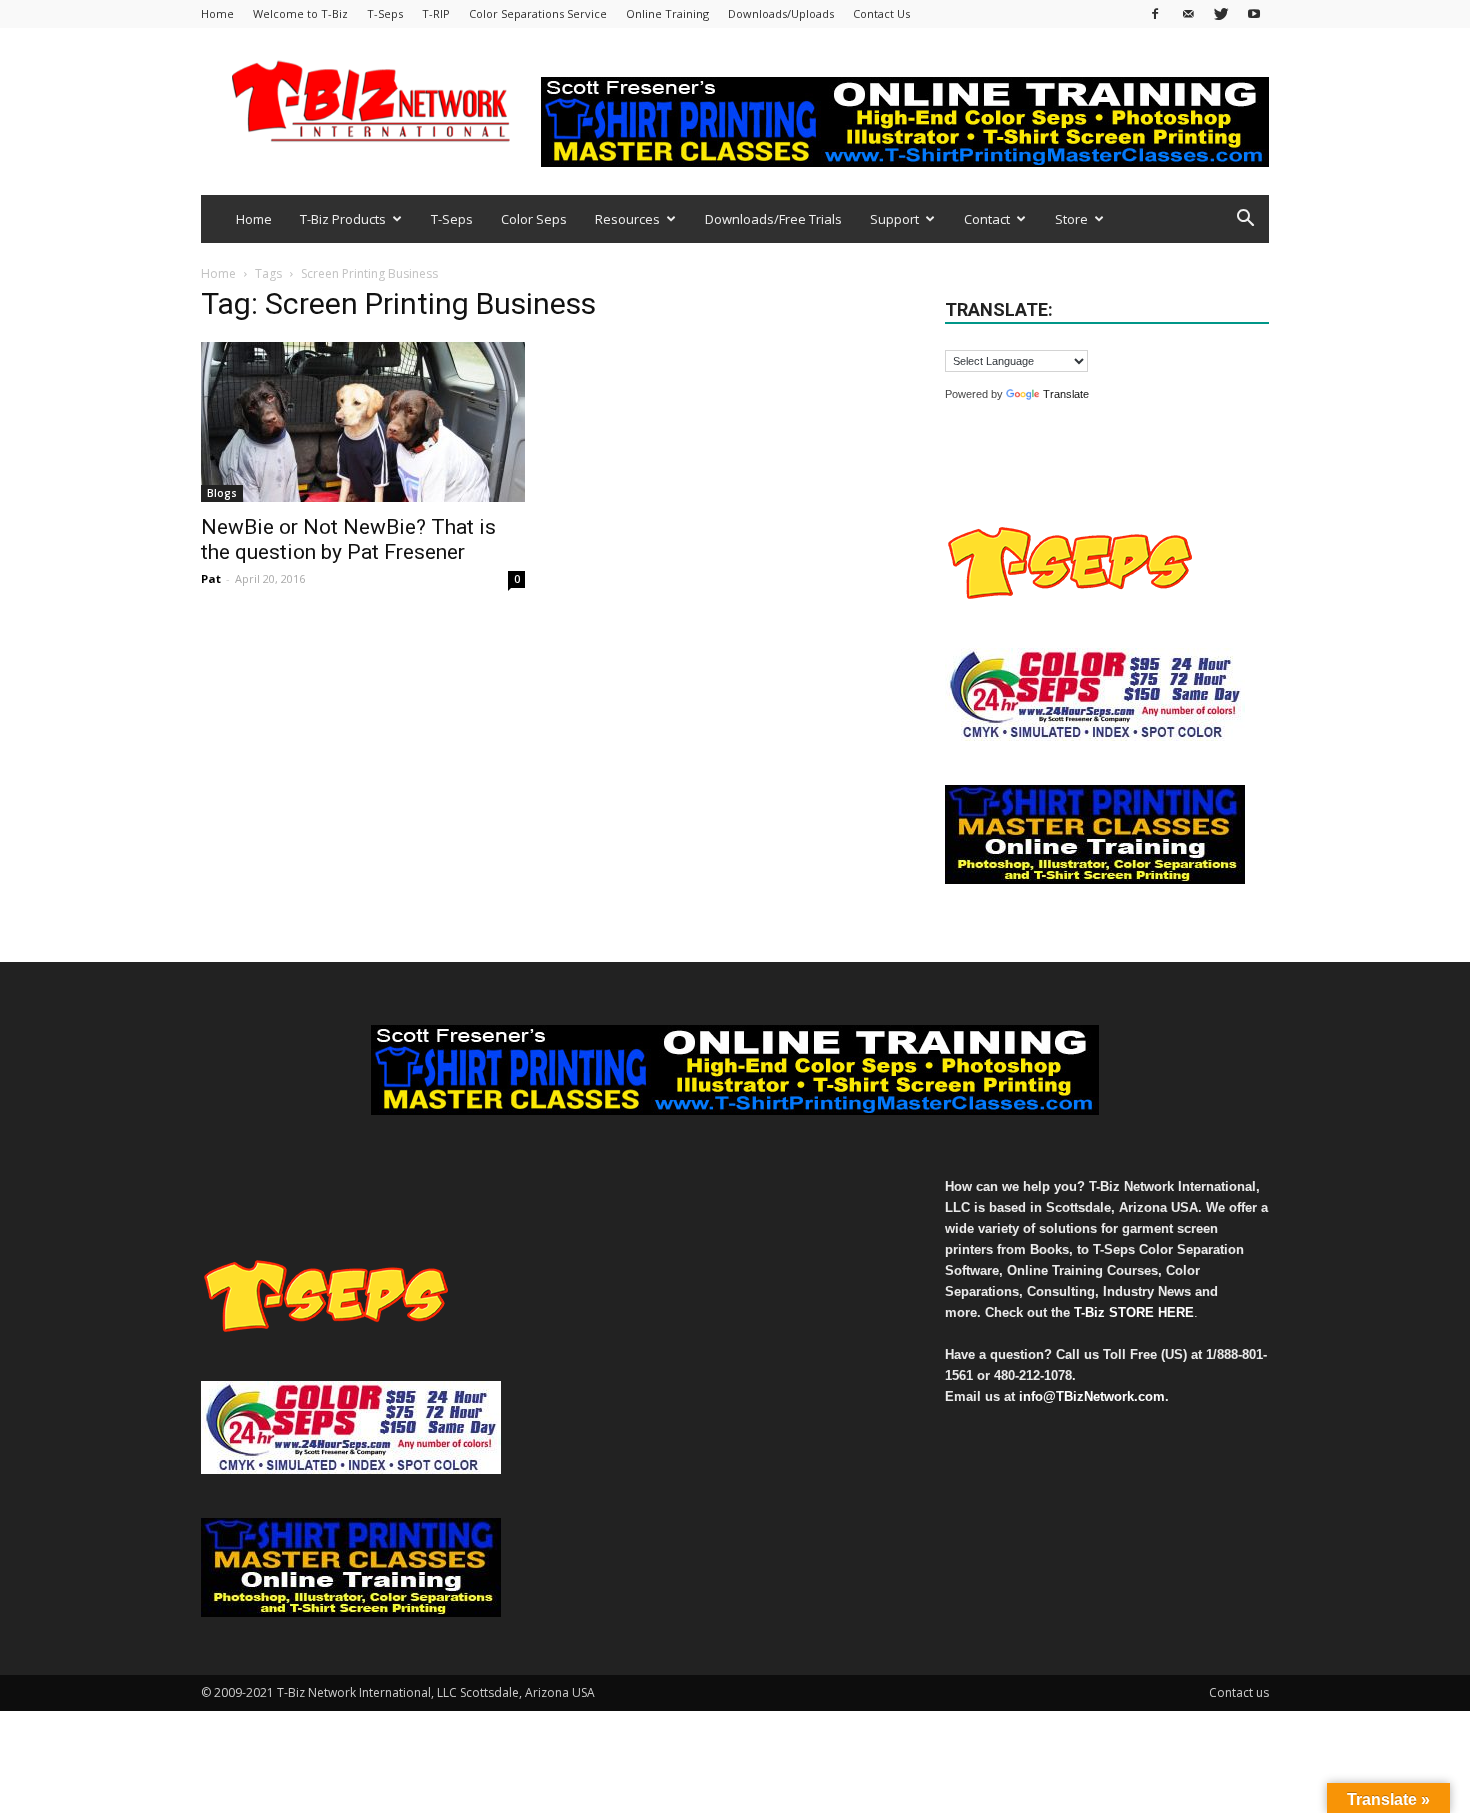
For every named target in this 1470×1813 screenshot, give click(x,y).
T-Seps (385, 13)
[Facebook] (1155, 13)
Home (217, 13)
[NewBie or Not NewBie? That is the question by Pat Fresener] (363, 422)
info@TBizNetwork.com (1092, 1396)
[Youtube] (1254, 13)
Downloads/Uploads (781, 13)
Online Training (667, 13)
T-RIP (436, 13)
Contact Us (881, 13)
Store (1071, 219)
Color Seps (534, 219)
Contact (987, 219)
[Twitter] (1221, 13)
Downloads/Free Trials (773, 219)
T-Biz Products (343, 219)
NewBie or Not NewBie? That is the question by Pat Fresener (348, 539)
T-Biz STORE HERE (1134, 1312)
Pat (211, 578)
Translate (1066, 394)
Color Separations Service (538, 13)
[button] (1245, 220)
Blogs (222, 493)
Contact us (1239, 1692)
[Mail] (1188, 13)
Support (894, 219)
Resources (627, 219)
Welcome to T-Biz (300, 13)
